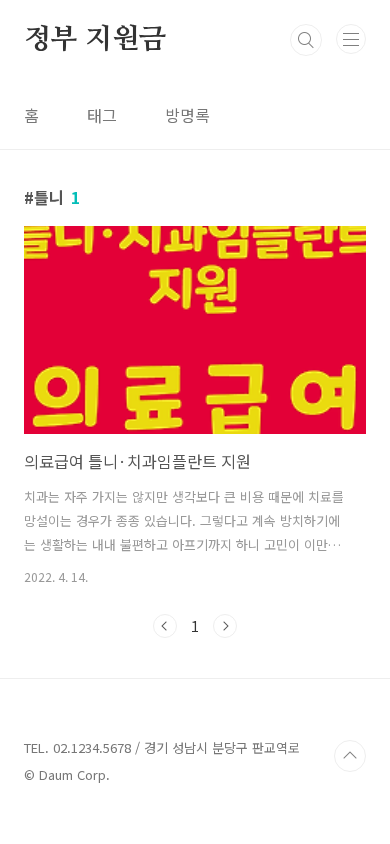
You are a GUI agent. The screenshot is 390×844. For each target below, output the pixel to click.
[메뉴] (351, 39)
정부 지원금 (95, 40)
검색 (306, 40)
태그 (102, 115)
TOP (350, 756)
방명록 (187, 115)
